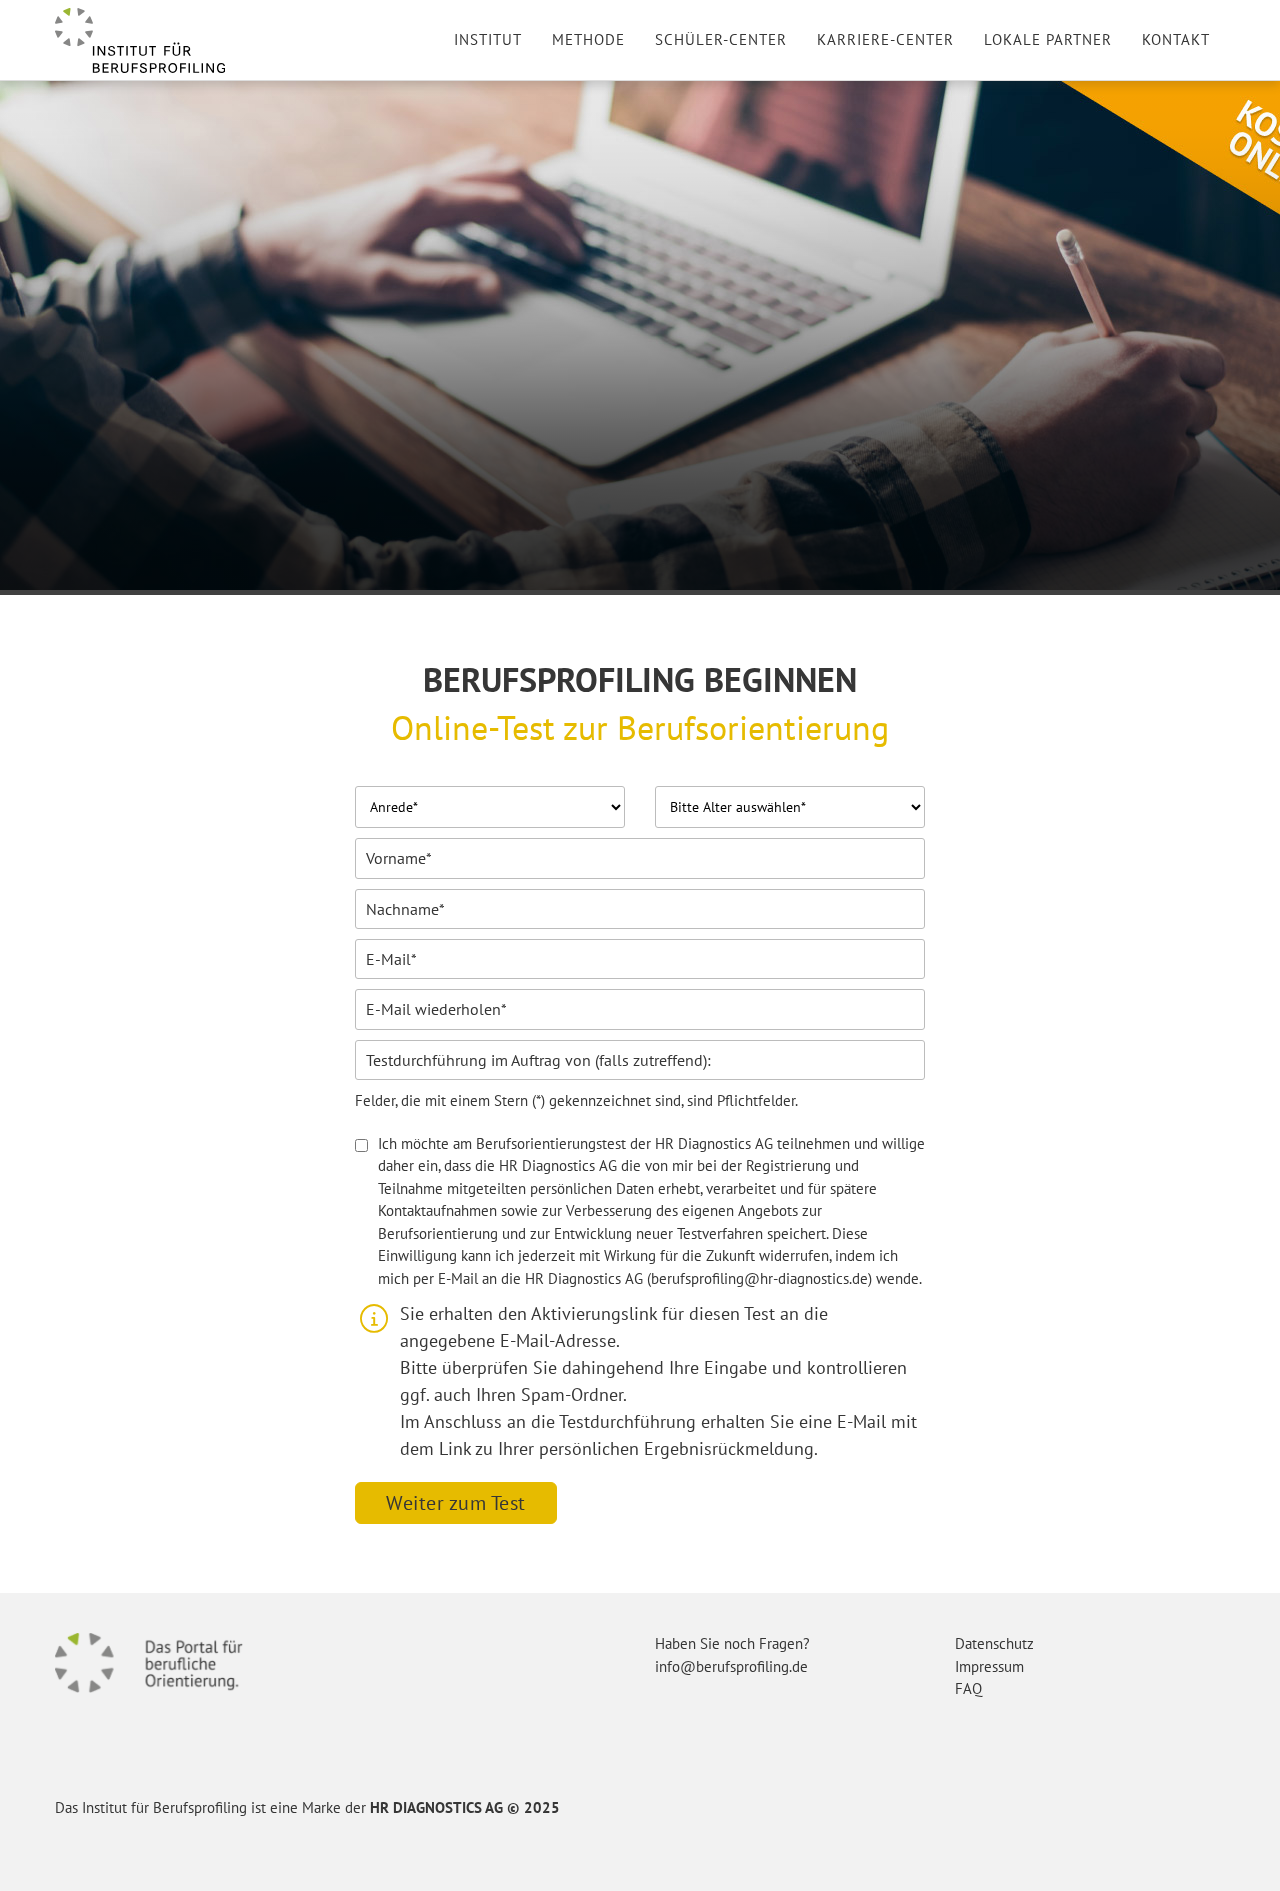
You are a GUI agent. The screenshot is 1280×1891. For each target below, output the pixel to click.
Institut (488, 39)
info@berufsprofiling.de (731, 1666)
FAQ (968, 1688)
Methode (588, 39)
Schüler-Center (721, 39)
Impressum (989, 1666)
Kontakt (1176, 39)
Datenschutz (994, 1643)
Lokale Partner (1048, 39)
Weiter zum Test (456, 1503)
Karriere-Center (885, 39)
